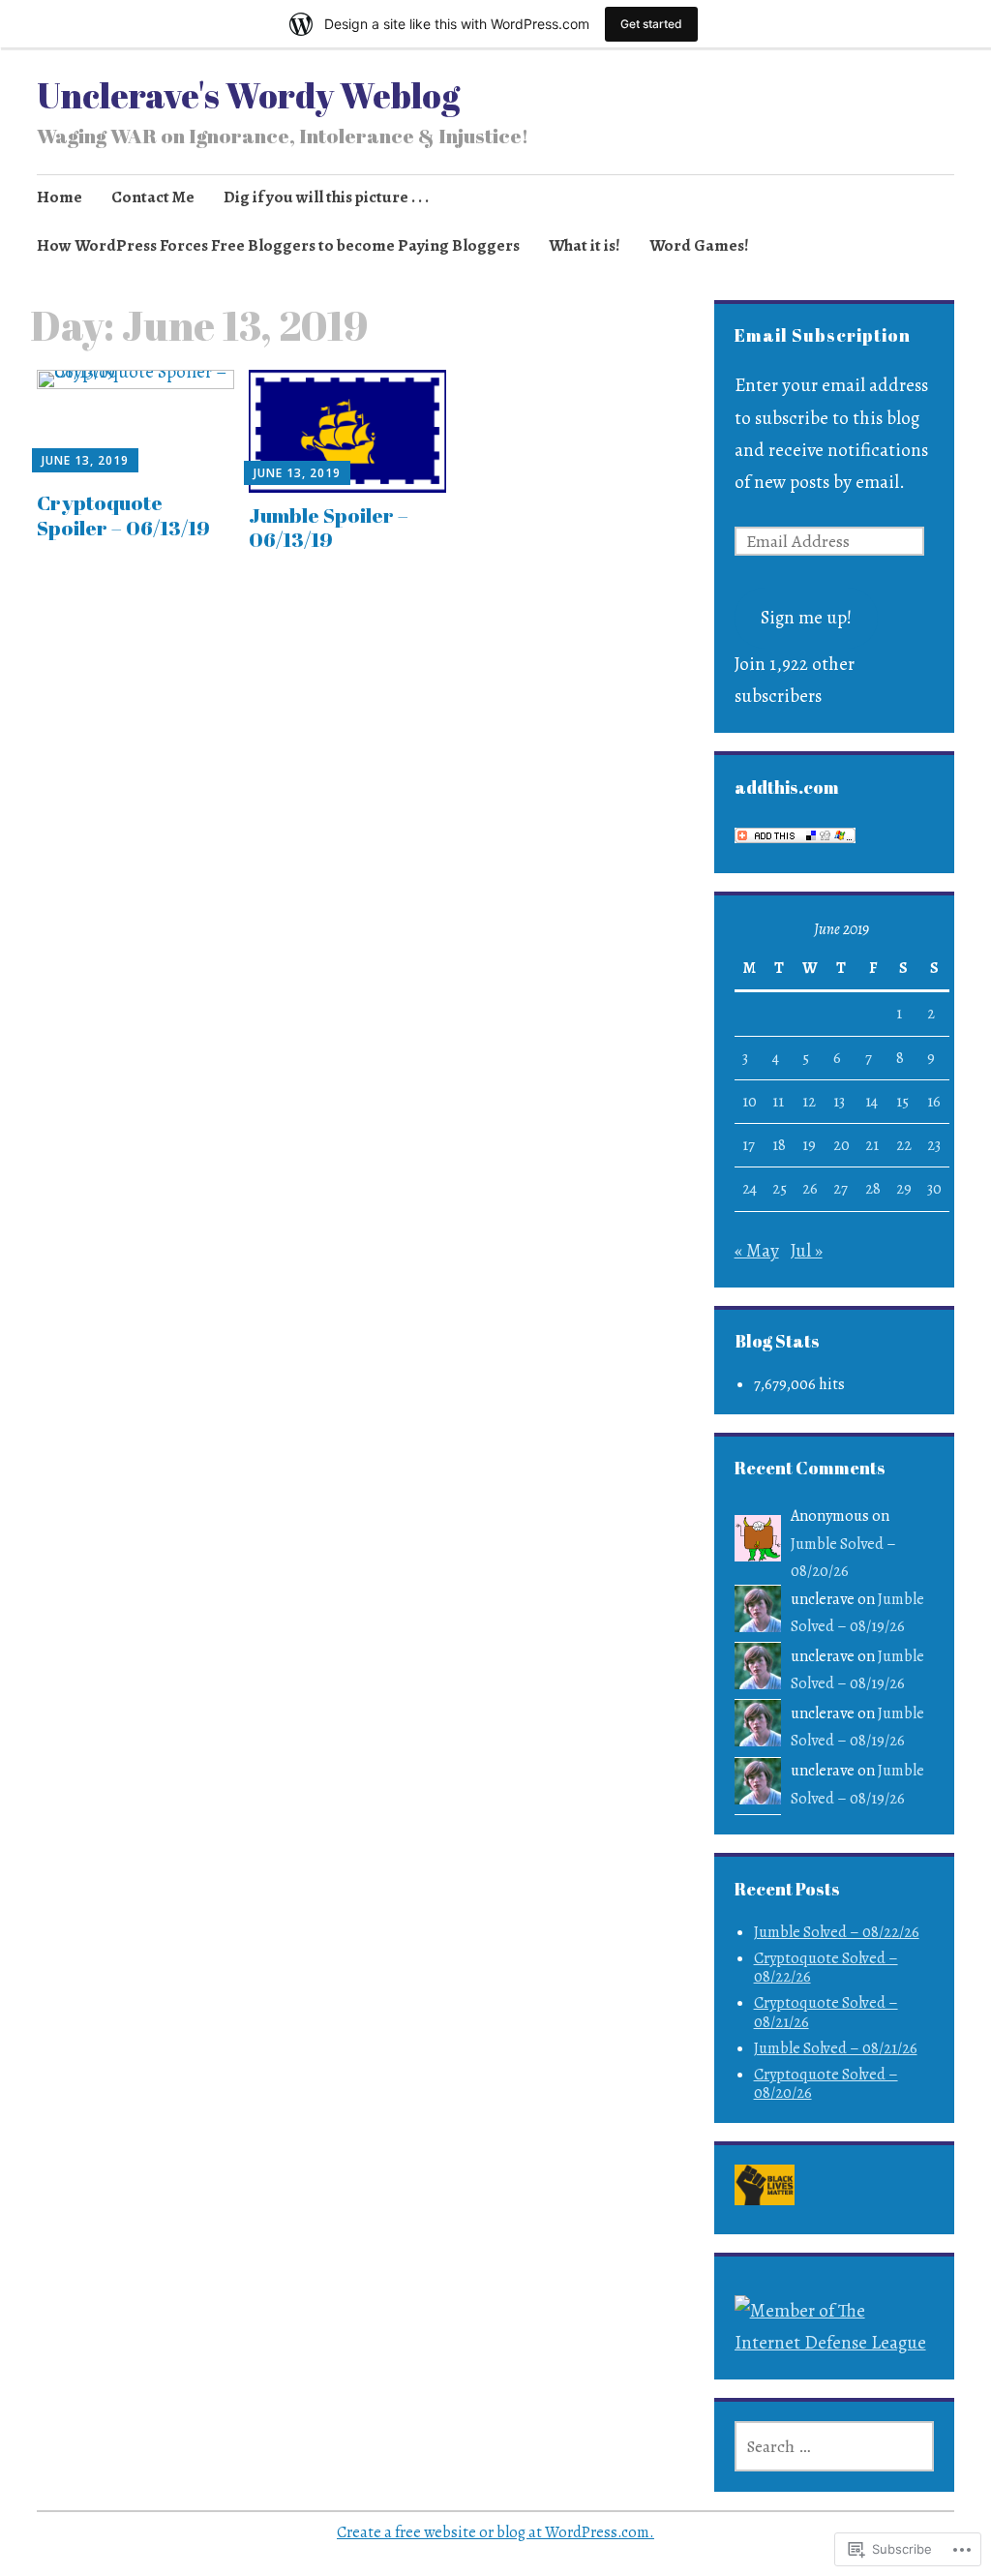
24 (750, 1189)
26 (810, 1189)
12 (809, 1102)
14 (871, 1102)
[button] (765, 2189)
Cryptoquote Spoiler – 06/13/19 (123, 515)
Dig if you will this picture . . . (326, 197)
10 (750, 1102)
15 (902, 1102)
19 (809, 1145)
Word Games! (699, 245)
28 (873, 1189)
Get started (651, 24)
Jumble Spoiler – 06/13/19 (329, 527)
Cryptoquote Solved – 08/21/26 (826, 2012)
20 (841, 1145)
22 (904, 1145)
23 (934, 1145)
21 (872, 1145)
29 (904, 1189)
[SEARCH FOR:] (835, 2446)
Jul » (807, 1251)
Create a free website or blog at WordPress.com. (495, 2532)
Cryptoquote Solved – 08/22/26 (826, 1968)
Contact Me (153, 197)
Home (60, 197)
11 (778, 1102)
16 (934, 1102)
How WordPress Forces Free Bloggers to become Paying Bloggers (278, 245)
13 (839, 1102)
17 (749, 1145)
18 (779, 1145)
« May (757, 1251)
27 (841, 1189)
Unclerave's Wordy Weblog (248, 95)
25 (780, 1189)
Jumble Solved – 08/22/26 (837, 1932)
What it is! (585, 245)
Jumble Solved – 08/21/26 (836, 2048)
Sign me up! (806, 618)
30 (934, 1189)
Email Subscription (823, 335)
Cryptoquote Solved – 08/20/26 (826, 2084)
